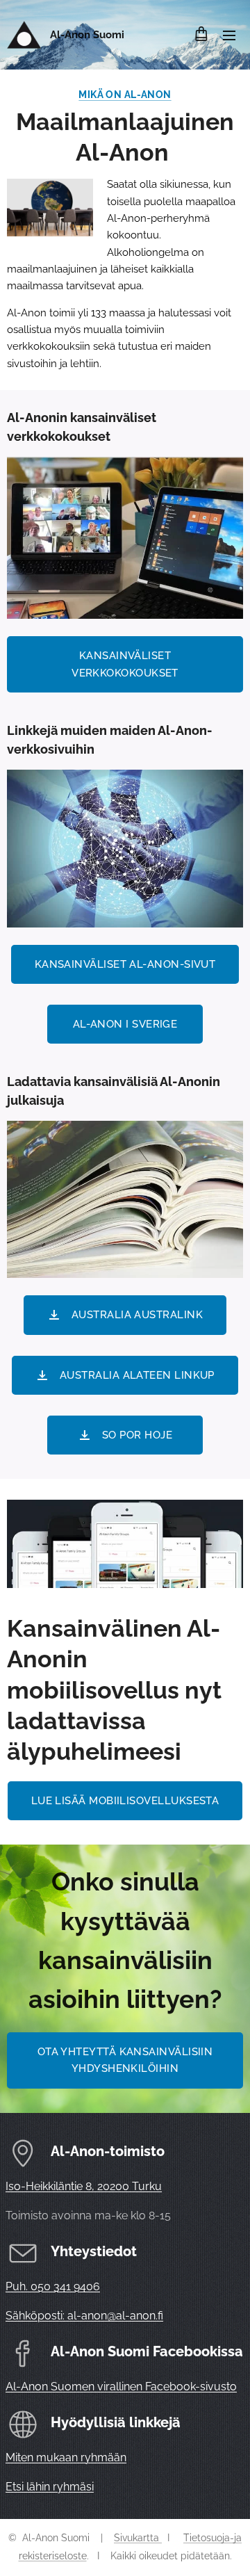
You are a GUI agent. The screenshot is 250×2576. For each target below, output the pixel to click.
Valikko (229, 35)
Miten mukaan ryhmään (66, 2457)
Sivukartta (138, 2538)
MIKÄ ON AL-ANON (125, 95)
